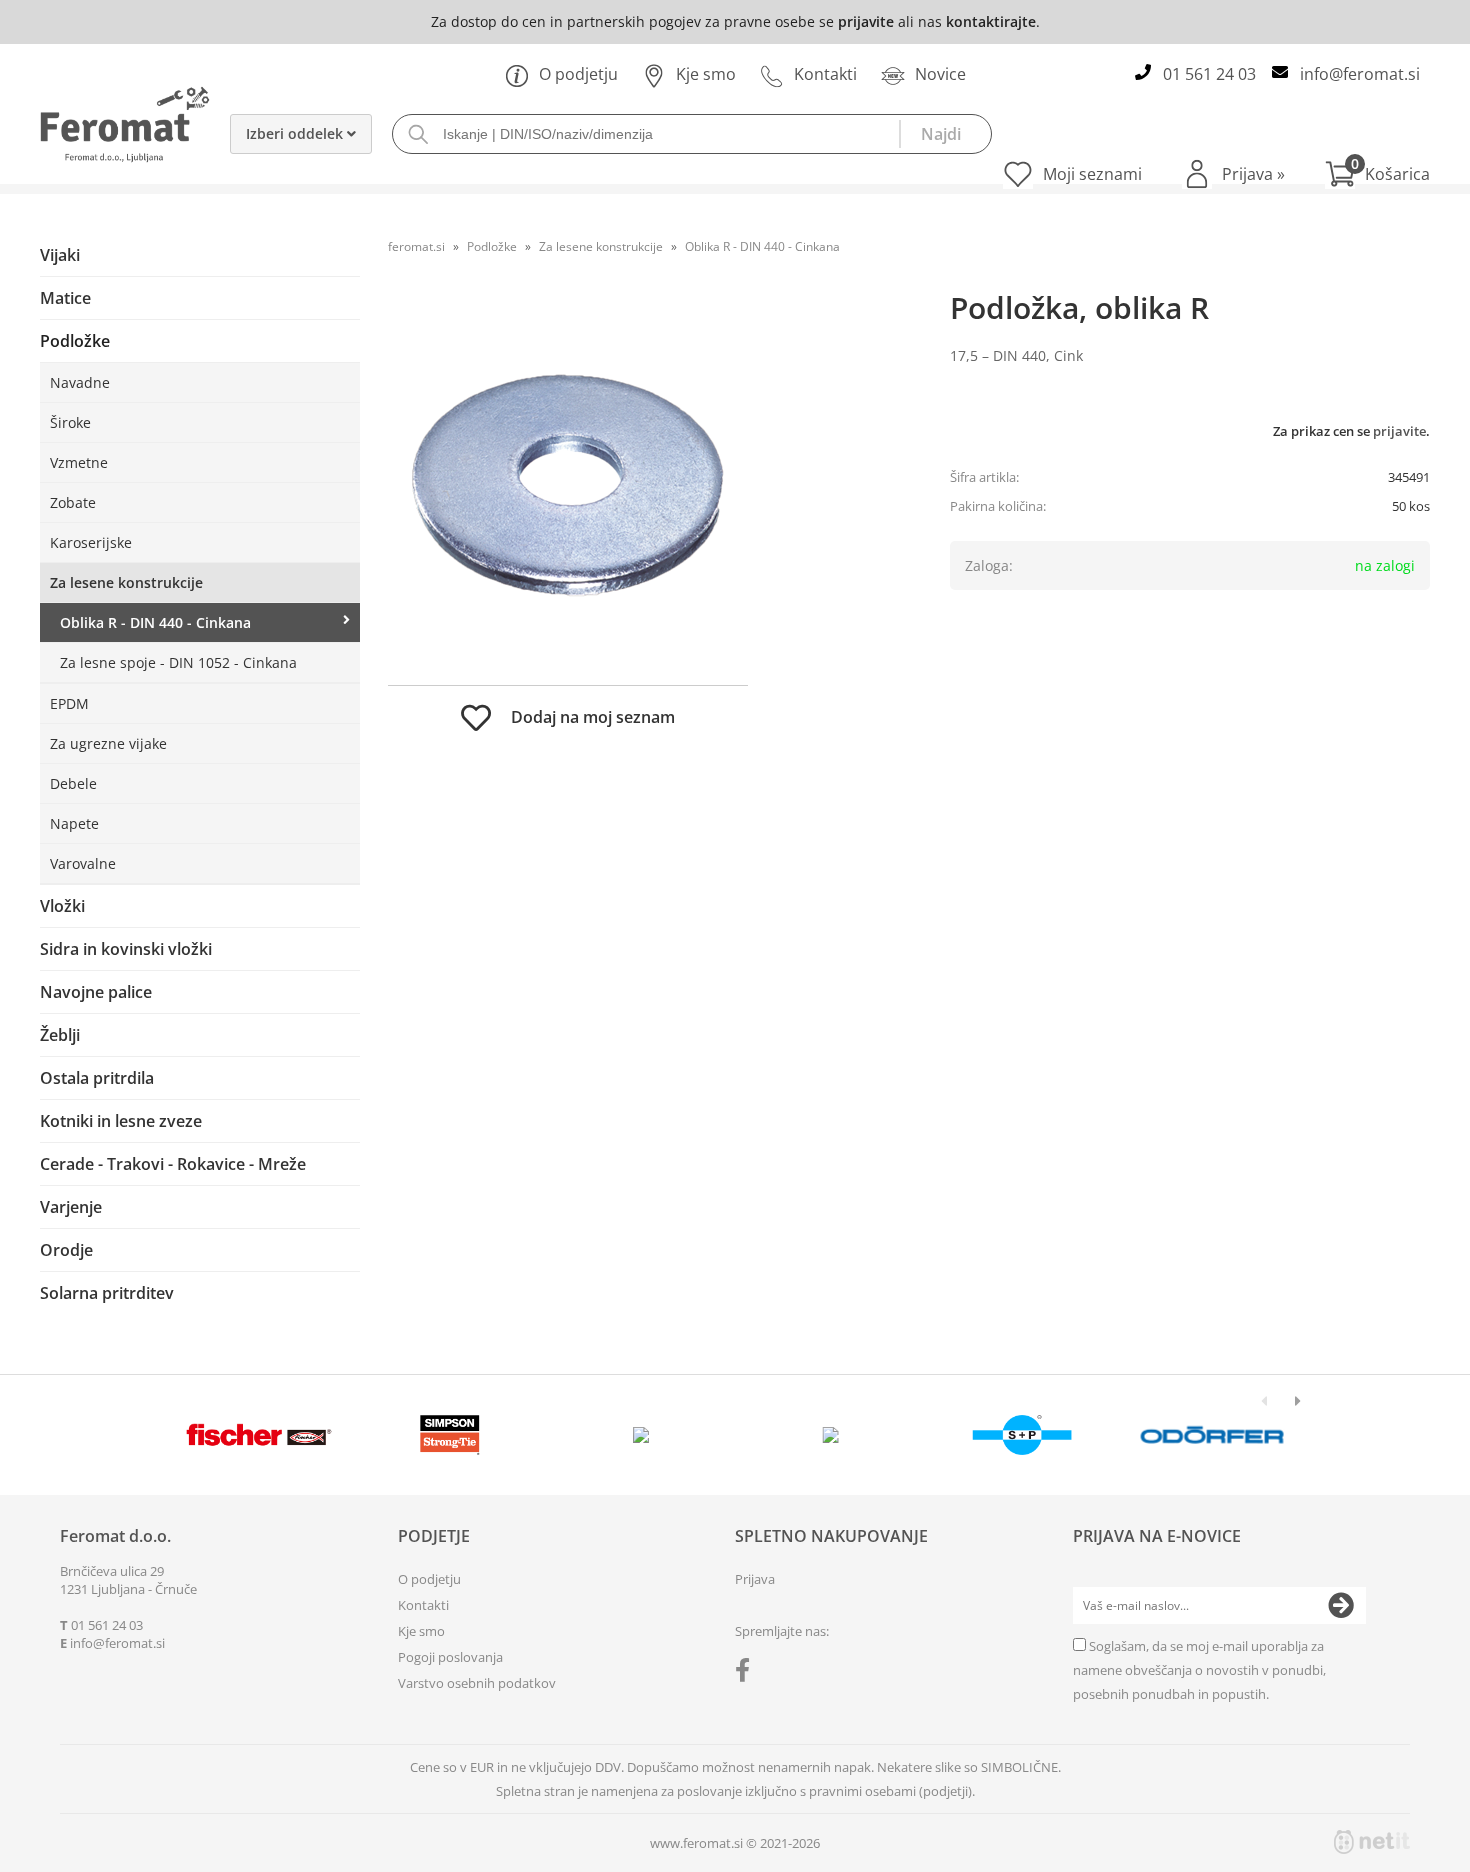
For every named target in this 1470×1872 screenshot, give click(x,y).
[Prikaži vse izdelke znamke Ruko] (640, 1435)
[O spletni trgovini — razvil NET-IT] (1372, 1842)
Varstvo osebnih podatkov (477, 1683)
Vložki (62, 906)
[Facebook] (747, 1674)
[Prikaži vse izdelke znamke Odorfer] (1212, 1435)
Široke (70, 422)
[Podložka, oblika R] (568, 485)
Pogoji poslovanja (450, 1657)
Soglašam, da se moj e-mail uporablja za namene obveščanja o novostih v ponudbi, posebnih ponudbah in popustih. (1199, 1670)
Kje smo (706, 74)
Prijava (1253, 174)
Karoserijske (91, 542)
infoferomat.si (1360, 74)
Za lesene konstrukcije (126, 582)
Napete (74, 823)
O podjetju (578, 74)
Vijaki (60, 255)
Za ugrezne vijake (108, 743)
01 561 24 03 (1209, 74)
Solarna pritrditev (107, 1293)
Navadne (80, 382)
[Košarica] (1377, 174)
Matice (65, 298)
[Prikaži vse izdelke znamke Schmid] (831, 1435)
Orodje (66, 1250)
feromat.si (416, 246)
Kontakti (825, 74)
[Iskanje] (945, 134)
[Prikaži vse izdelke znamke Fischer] (259, 1435)
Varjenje (71, 1207)
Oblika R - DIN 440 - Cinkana (155, 622)
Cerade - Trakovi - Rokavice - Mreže (173, 1164)
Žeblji (60, 1035)
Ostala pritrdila (97, 1078)
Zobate (73, 502)
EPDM (69, 703)
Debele (73, 783)
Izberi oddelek (296, 133)
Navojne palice (96, 992)
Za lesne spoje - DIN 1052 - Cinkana (178, 662)
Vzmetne (79, 462)
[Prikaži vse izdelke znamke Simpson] (449, 1435)
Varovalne (83, 863)
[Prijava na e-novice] (1341, 1606)
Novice (940, 74)
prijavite (866, 21)
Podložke (75, 341)
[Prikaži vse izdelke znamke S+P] (1021, 1435)
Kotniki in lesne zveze (121, 1121)
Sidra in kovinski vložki (126, 949)
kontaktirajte (991, 21)
